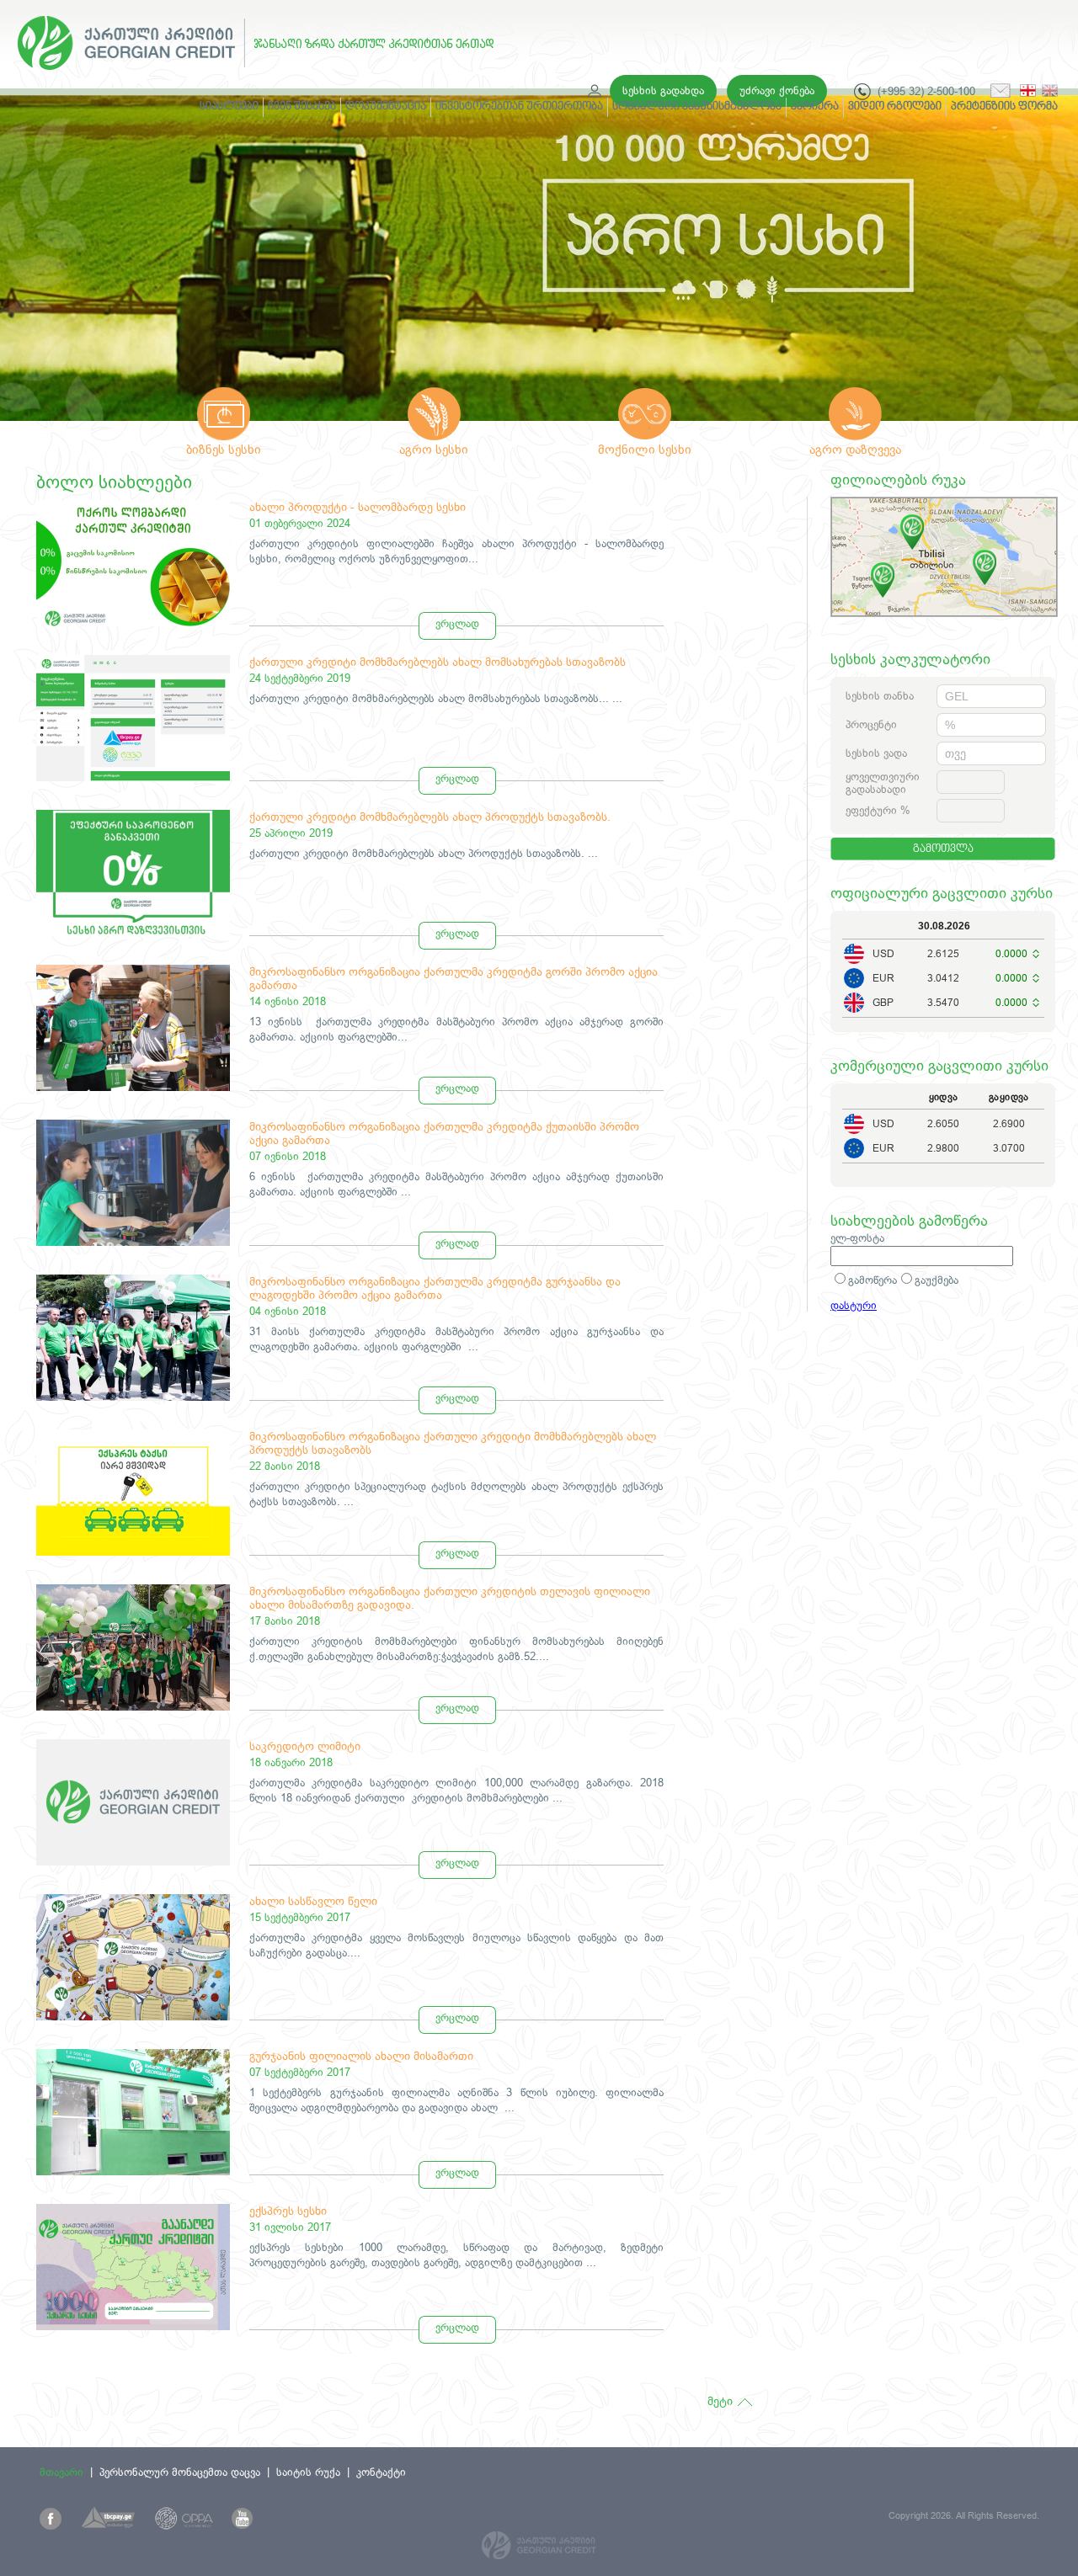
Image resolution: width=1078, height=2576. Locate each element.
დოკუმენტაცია (386, 107)
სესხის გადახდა (663, 90)
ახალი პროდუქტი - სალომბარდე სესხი (358, 507)
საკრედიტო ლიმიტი (305, 1746)
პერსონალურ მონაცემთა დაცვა (180, 2472)
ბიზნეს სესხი (224, 449)
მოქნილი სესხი (645, 449)
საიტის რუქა (308, 2472)
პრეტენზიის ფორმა (1004, 107)
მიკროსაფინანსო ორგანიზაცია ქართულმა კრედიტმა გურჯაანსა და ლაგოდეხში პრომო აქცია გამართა (435, 1288)
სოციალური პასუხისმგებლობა (697, 107)
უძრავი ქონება (777, 90)
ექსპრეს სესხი (288, 2211)
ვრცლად (457, 623)
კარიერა (815, 107)
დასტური (854, 1305)
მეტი (720, 2401)
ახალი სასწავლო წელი (313, 1901)
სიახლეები (229, 107)
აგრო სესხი (434, 449)
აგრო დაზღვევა (855, 449)
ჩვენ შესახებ (302, 107)
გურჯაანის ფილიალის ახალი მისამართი (361, 2056)
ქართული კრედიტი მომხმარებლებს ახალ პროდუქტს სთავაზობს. (430, 817)
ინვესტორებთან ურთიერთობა (519, 107)
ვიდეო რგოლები (895, 107)
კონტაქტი (381, 2472)
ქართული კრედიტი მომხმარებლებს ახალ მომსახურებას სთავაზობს (438, 662)
